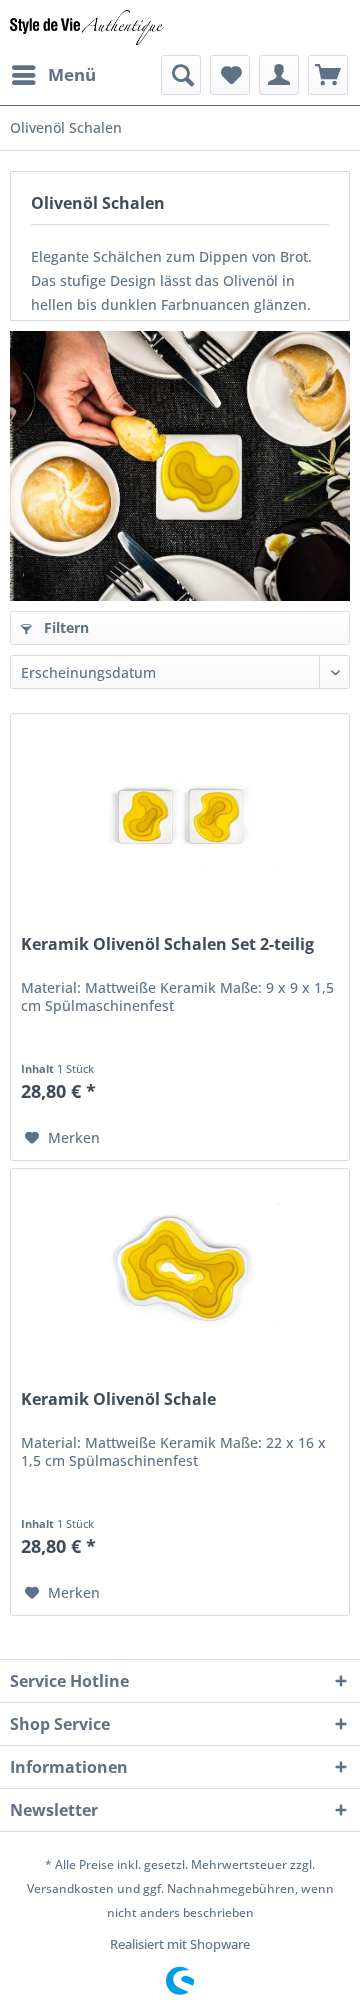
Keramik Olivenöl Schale (118, 1399)
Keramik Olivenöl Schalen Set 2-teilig (167, 944)
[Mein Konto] (279, 75)
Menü (72, 74)
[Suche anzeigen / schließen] (181, 75)
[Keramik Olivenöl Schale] (180, 1269)
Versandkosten (70, 1888)
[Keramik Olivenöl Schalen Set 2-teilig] (180, 814)
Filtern (64, 627)
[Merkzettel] (230, 75)
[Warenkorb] (328, 75)
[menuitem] (53, 75)
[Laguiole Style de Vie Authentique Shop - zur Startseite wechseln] (87, 27)
